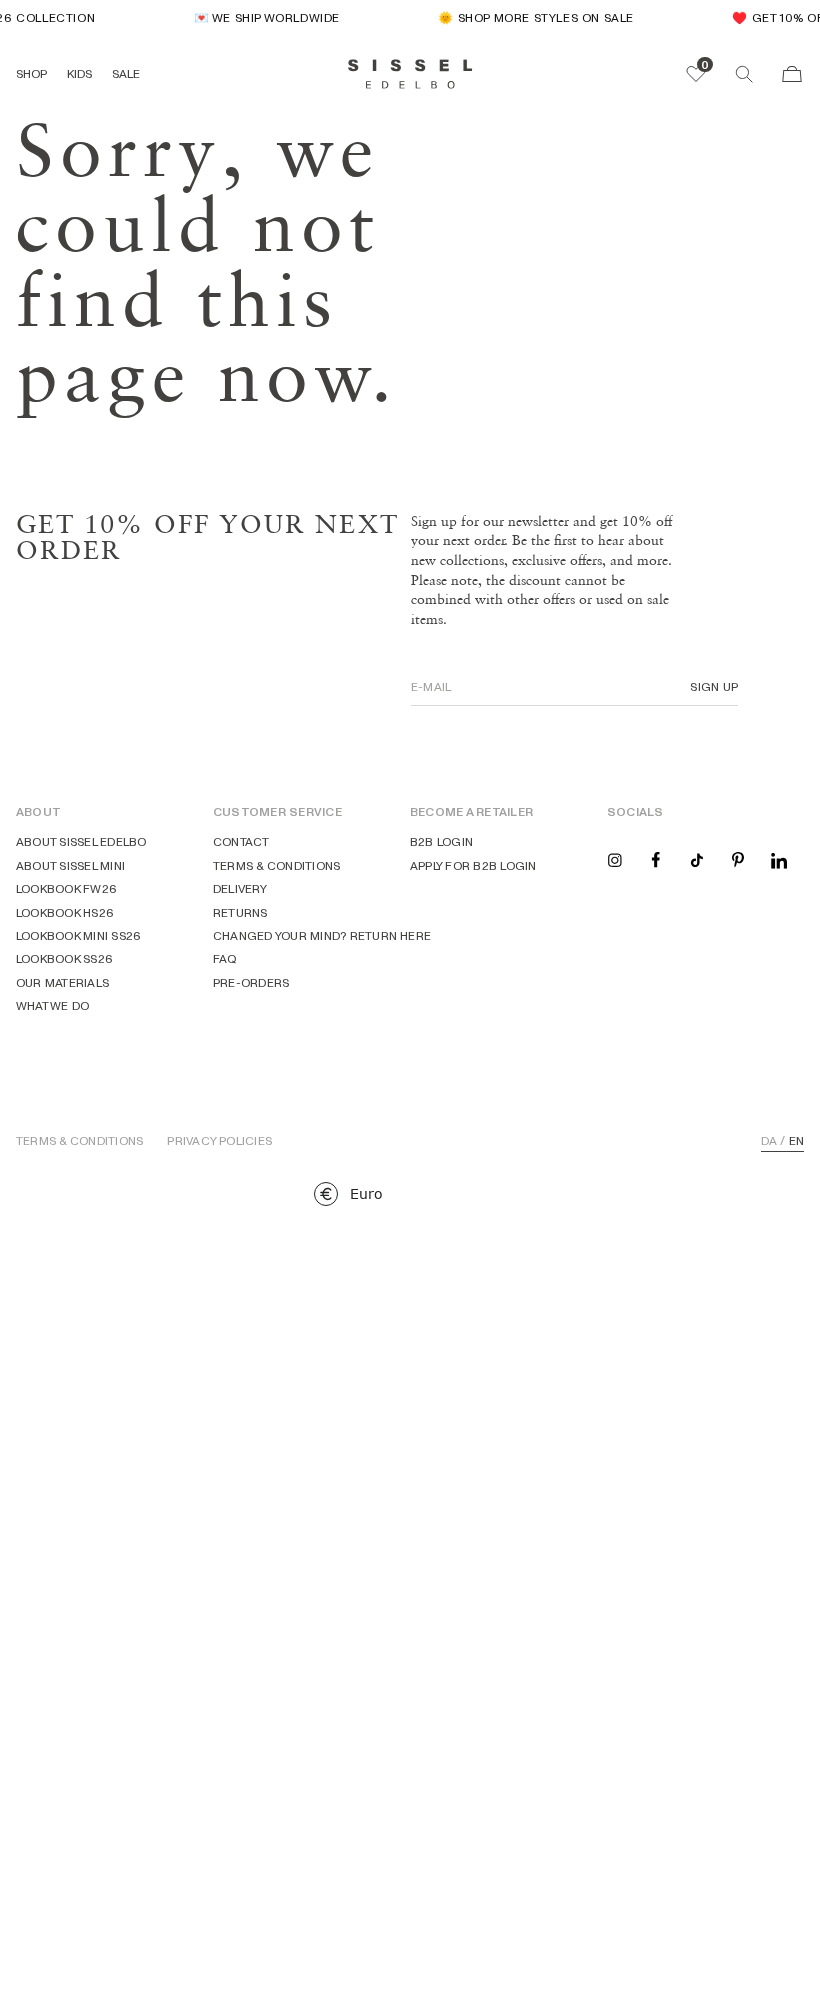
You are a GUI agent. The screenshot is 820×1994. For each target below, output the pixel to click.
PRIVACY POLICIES (219, 1141)
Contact (241, 841)
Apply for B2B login (473, 865)
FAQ (225, 958)
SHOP (31, 73)
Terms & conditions (276, 865)
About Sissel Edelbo (81, 841)
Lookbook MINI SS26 (78, 935)
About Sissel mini (70, 865)
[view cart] (792, 74)
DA (769, 1141)
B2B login (441, 841)
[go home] (410, 74)
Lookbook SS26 (64, 958)
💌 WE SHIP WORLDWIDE (260, 17)
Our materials (62, 982)
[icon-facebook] (656, 858)
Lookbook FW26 (66, 888)
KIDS (79, 73)
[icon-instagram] (615, 858)
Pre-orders (251, 982)
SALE (126, 73)
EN (796, 1141)
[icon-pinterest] (738, 858)
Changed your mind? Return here (322, 935)
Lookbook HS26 (65, 912)
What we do (52, 1005)
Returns (240, 912)
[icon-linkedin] (779, 858)
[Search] (744, 74)
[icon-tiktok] (697, 858)
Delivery (240, 888)
